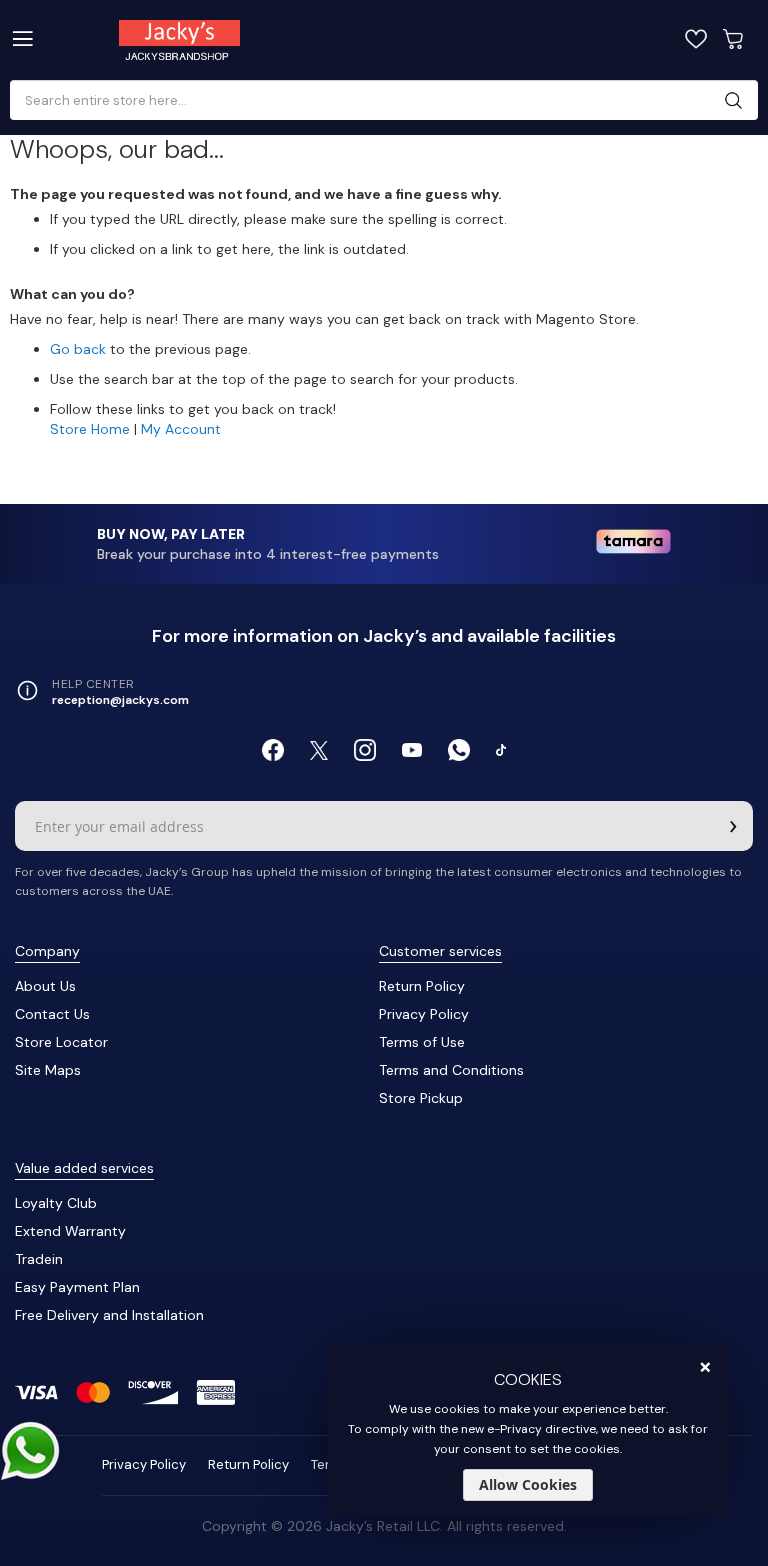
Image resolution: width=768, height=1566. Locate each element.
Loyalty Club (56, 1203)
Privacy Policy (424, 1014)
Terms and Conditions (451, 1070)
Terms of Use (422, 1042)
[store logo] (224, 40)
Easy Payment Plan (77, 1287)
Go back (78, 349)
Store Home (90, 429)
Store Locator (61, 1042)
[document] (528, 1430)
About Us (45, 986)
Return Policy (422, 986)
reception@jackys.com (120, 700)
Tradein (39, 1259)
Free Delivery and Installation (109, 1315)
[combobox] (376, 100)
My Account (181, 429)
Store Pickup (421, 1098)
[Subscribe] (733, 826)
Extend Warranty (70, 1231)
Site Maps (48, 1070)
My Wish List (696, 39)
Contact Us (52, 1014)
